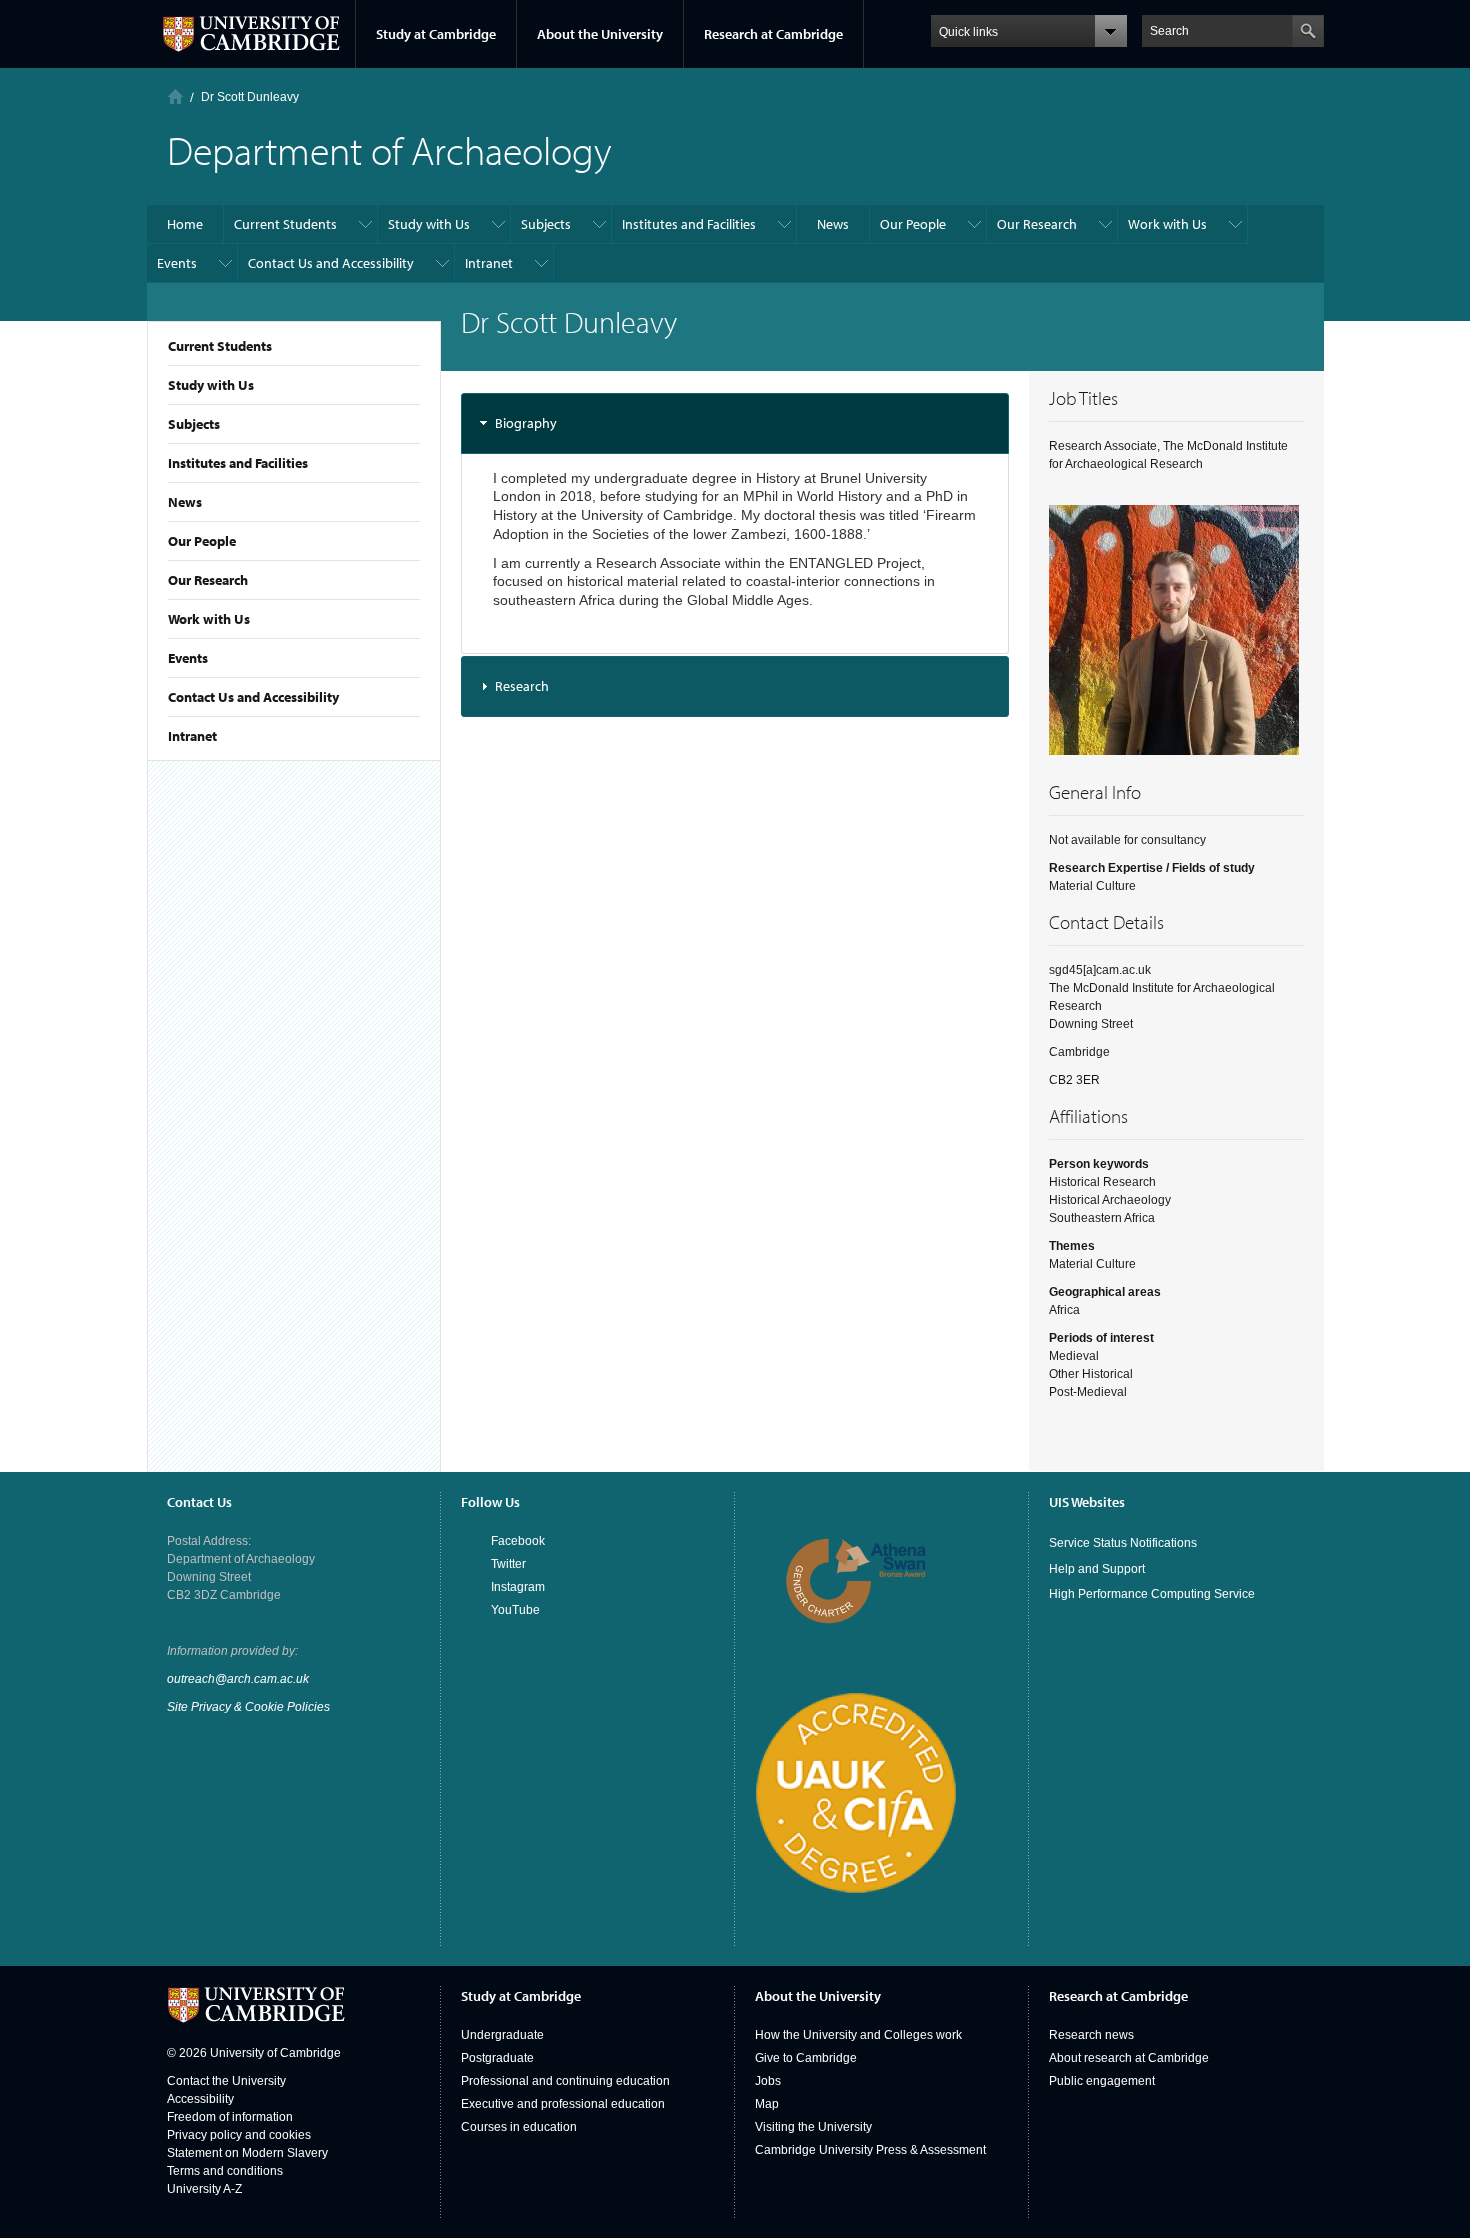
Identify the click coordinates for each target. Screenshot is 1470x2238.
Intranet (192, 736)
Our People (202, 541)
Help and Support (1097, 1569)
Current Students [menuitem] (285, 224)
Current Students (220, 346)
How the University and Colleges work (858, 2035)
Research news (1091, 2035)
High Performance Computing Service (1152, 1594)
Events (188, 658)
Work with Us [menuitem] (1167, 224)
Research (522, 686)
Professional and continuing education (565, 2081)
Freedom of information (230, 2117)
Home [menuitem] (185, 224)
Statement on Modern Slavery (247, 2153)
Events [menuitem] (177, 263)
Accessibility (200, 2099)
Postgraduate (497, 2058)
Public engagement (1102, 2081)
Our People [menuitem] (913, 224)
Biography (526, 423)
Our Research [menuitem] (1037, 224)
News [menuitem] (833, 224)
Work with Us (209, 619)
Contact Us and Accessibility (253, 697)
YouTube (515, 1610)
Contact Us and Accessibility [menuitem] (331, 263)
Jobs (768, 2081)
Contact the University (226, 2081)
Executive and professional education (563, 2104)
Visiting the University (813, 2127)
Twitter (508, 1564)
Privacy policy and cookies (239, 2135)
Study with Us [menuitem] (429, 224)
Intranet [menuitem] (489, 263)
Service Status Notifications (1123, 1543)
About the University (600, 34)
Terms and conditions (225, 2171)
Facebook (518, 1541)
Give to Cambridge (806, 2058)
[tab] (735, 423)
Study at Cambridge (436, 34)
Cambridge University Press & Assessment (870, 2150)
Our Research (208, 580)
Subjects (194, 424)
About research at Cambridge (1129, 2058)
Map (767, 2104)
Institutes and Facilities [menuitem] (689, 224)
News (185, 502)
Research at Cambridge (773, 34)
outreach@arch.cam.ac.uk (238, 1679)
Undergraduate (502, 2035)
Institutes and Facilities (238, 463)
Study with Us (211, 385)
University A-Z (204, 2189)
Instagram (518, 1587)
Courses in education (519, 2127)
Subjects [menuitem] (546, 224)
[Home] (175, 96)
